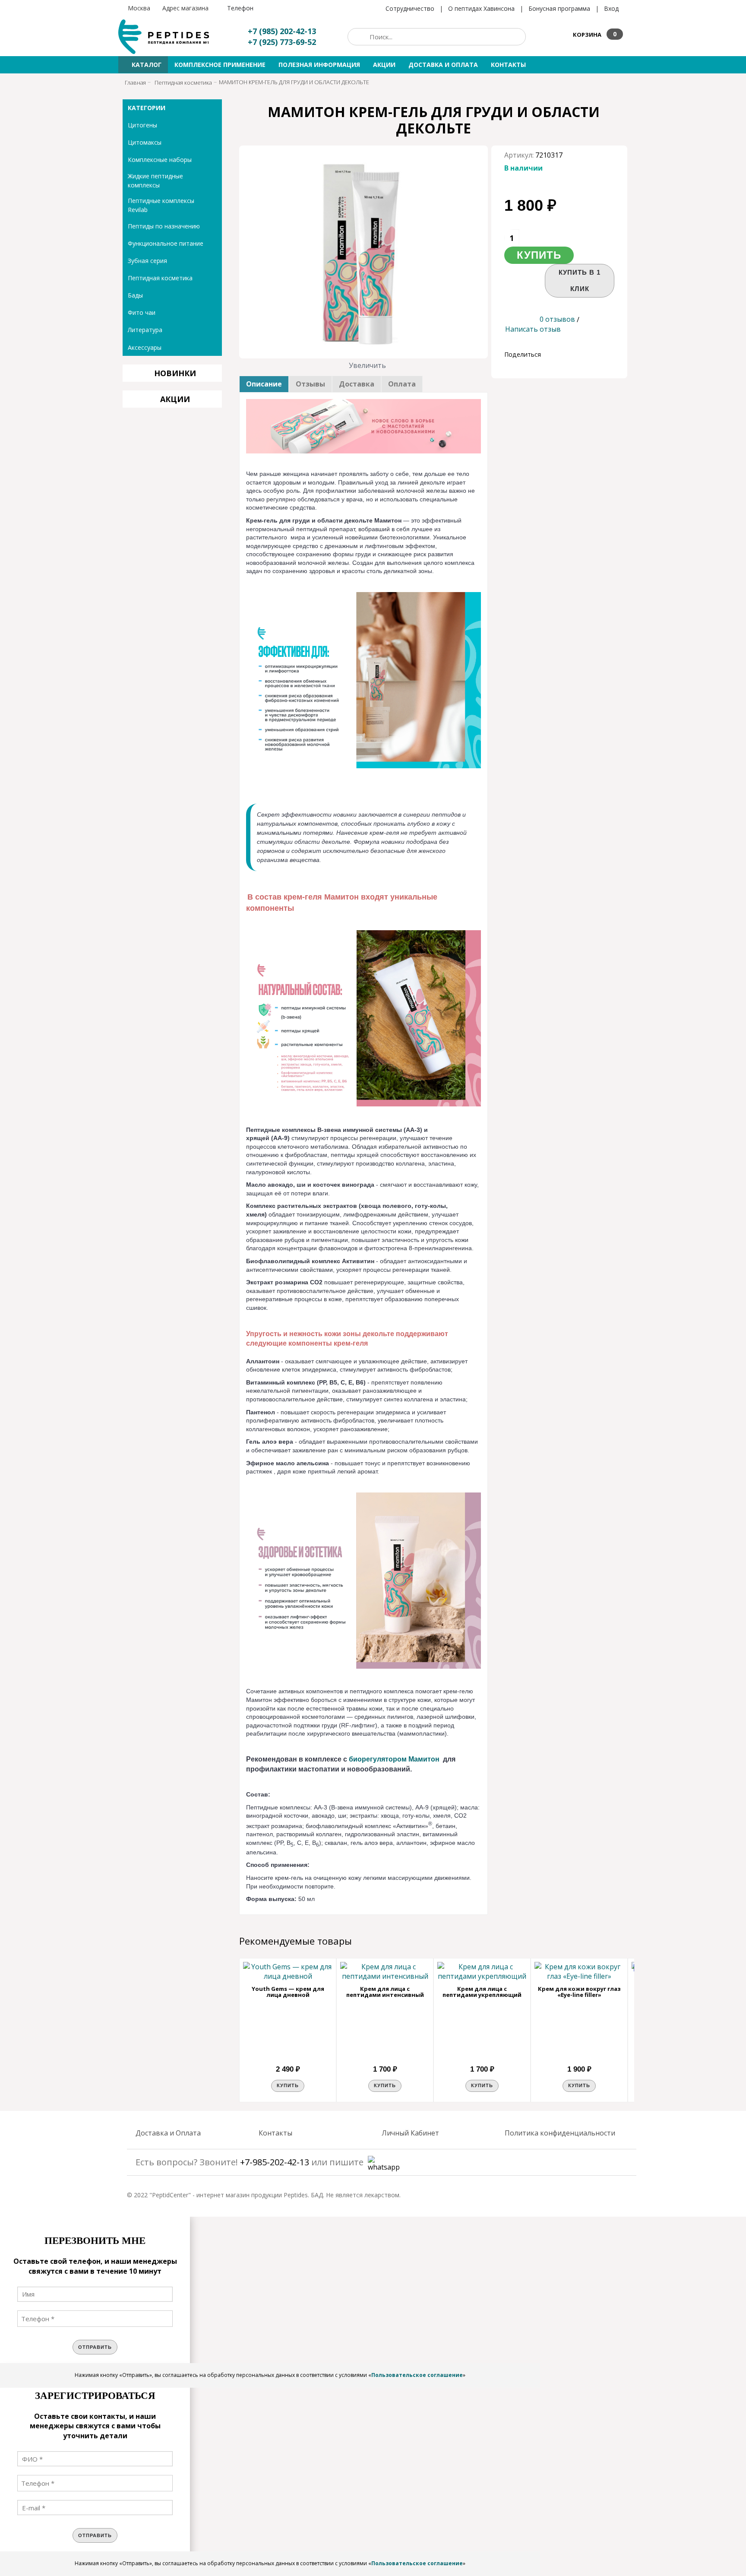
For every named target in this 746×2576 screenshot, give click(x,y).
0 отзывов (557, 319)
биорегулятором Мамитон (394, 1759)
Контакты (275, 2133)
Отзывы (310, 384)
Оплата (402, 384)
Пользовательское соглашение (417, 2375)
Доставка (357, 384)
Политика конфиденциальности (560, 2133)
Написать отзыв (533, 329)
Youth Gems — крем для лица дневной (288, 1992)
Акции (175, 399)
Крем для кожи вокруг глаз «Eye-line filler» (579, 1992)
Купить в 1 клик (580, 280)
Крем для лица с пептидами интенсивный (385, 1992)
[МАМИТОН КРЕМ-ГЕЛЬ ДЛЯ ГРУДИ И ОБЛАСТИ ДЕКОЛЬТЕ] (364, 252)
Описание (264, 384)
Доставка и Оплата (168, 2133)
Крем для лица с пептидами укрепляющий (482, 1992)
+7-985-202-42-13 (275, 2162)
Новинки (175, 373)
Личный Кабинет (410, 2133)
